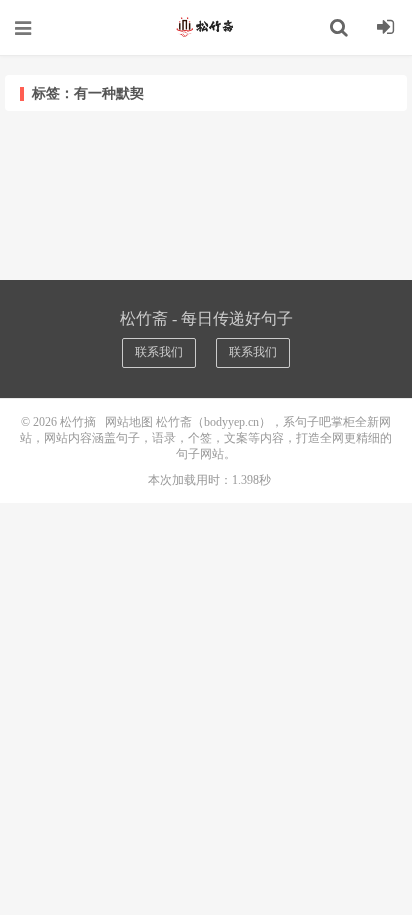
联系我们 (159, 352)
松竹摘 (206, 27)
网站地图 (129, 422)
